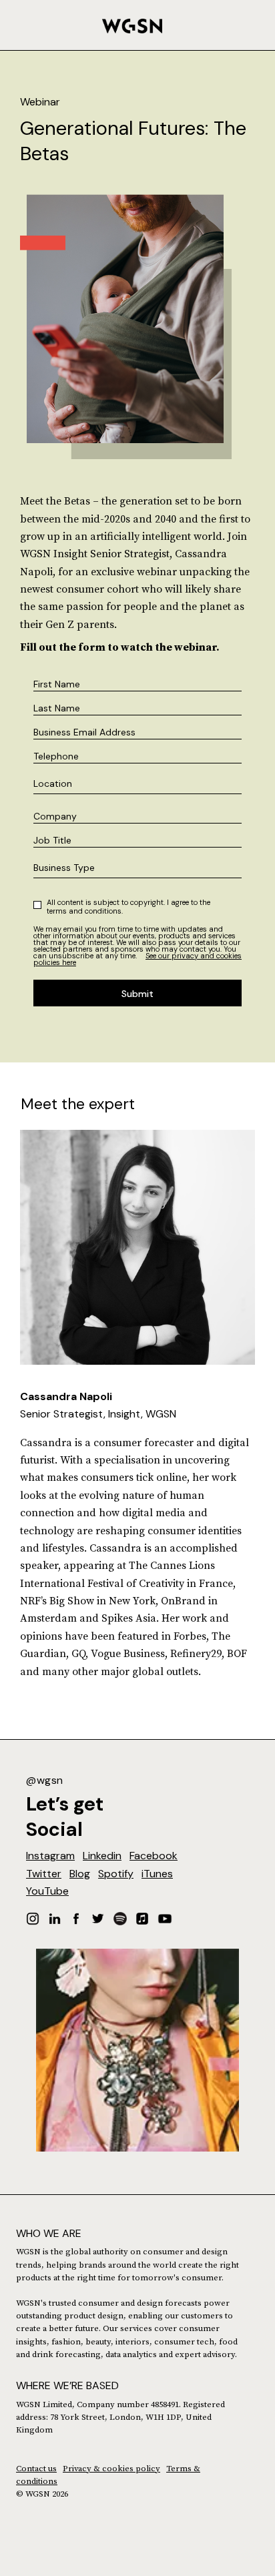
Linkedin (102, 1856)
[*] (127, 676)
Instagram (50, 1856)
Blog (80, 1874)
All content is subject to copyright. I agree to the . (128, 907)
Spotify (116, 1874)
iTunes (157, 1874)
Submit (137, 994)
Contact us (36, 2469)
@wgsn (45, 1780)
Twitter (44, 1874)
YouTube (47, 1891)
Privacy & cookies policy (111, 2469)
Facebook (154, 1856)
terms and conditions (84, 911)
